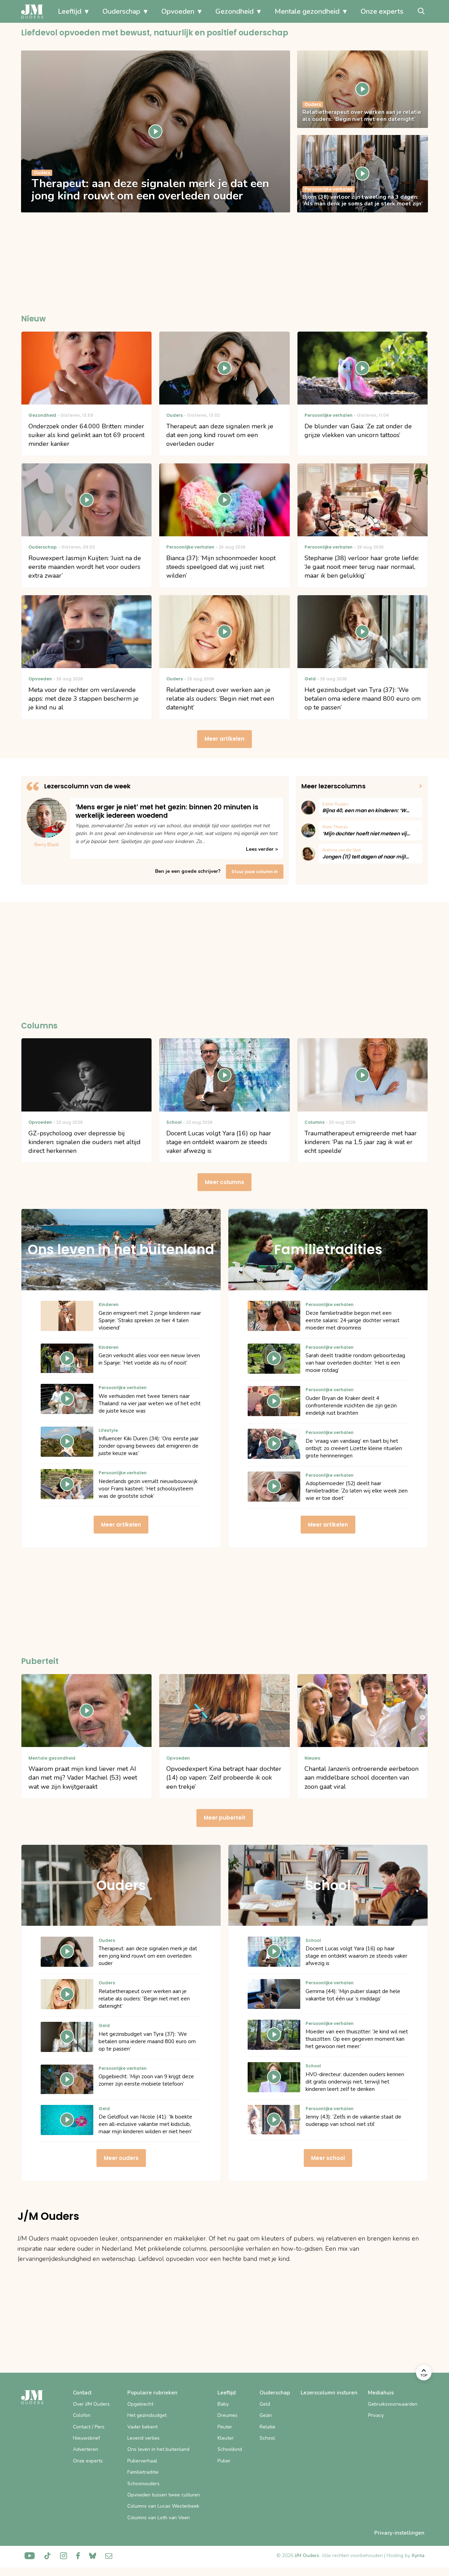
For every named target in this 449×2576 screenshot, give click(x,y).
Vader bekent (142, 2427)
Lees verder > (262, 849)
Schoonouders (143, 2484)
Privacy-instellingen (399, 2533)
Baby (223, 2404)
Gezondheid (234, 11)
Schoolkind (230, 2449)
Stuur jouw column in (255, 872)
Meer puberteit (225, 1818)
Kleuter (226, 2438)
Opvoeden (178, 11)
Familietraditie (143, 2472)
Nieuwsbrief (86, 2438)
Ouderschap (121, 11)
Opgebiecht (140, 2404)
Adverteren (86, 2449)
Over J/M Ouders (91, 2404)
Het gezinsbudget (147, 2415)
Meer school (328, 2158)
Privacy (376, 2415)
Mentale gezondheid (307, 11)
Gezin (266, 2415)
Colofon (82, 2415)
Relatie (267, 2427)
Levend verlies (143, 2438)
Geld (265, 2404)
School (267, 2438)
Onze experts (382, 11)
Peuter (225, 2427)
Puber (224, 2461)
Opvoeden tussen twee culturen (164, 2495)
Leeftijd (70, 11)
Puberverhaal (142, 2461)
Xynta (418, 2555)
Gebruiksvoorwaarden (393, 2404)
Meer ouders (121, 2158)
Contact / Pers (89, 2427)
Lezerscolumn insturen (329, 2393)
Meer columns (224, 1182)
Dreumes (227, 2415)
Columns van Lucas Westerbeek (163, 2506)
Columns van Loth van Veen (159, 2518)
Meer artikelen (224, 739)
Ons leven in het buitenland (158, 2449)
